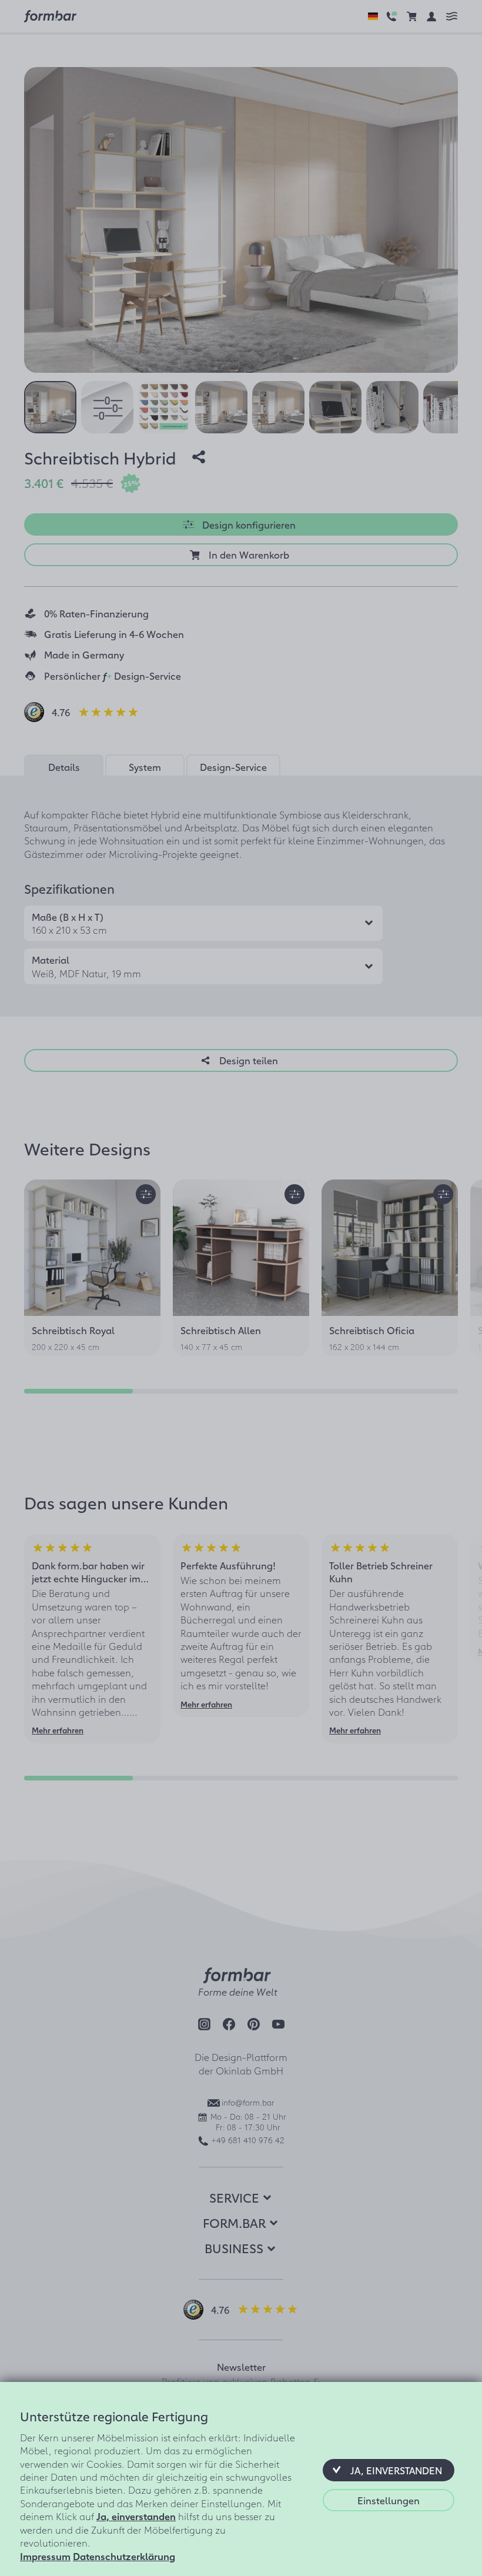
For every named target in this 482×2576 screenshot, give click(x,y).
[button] (389, 2470)
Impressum (45, 2556)
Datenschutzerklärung (124, 2556)
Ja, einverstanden (136, 2516)
